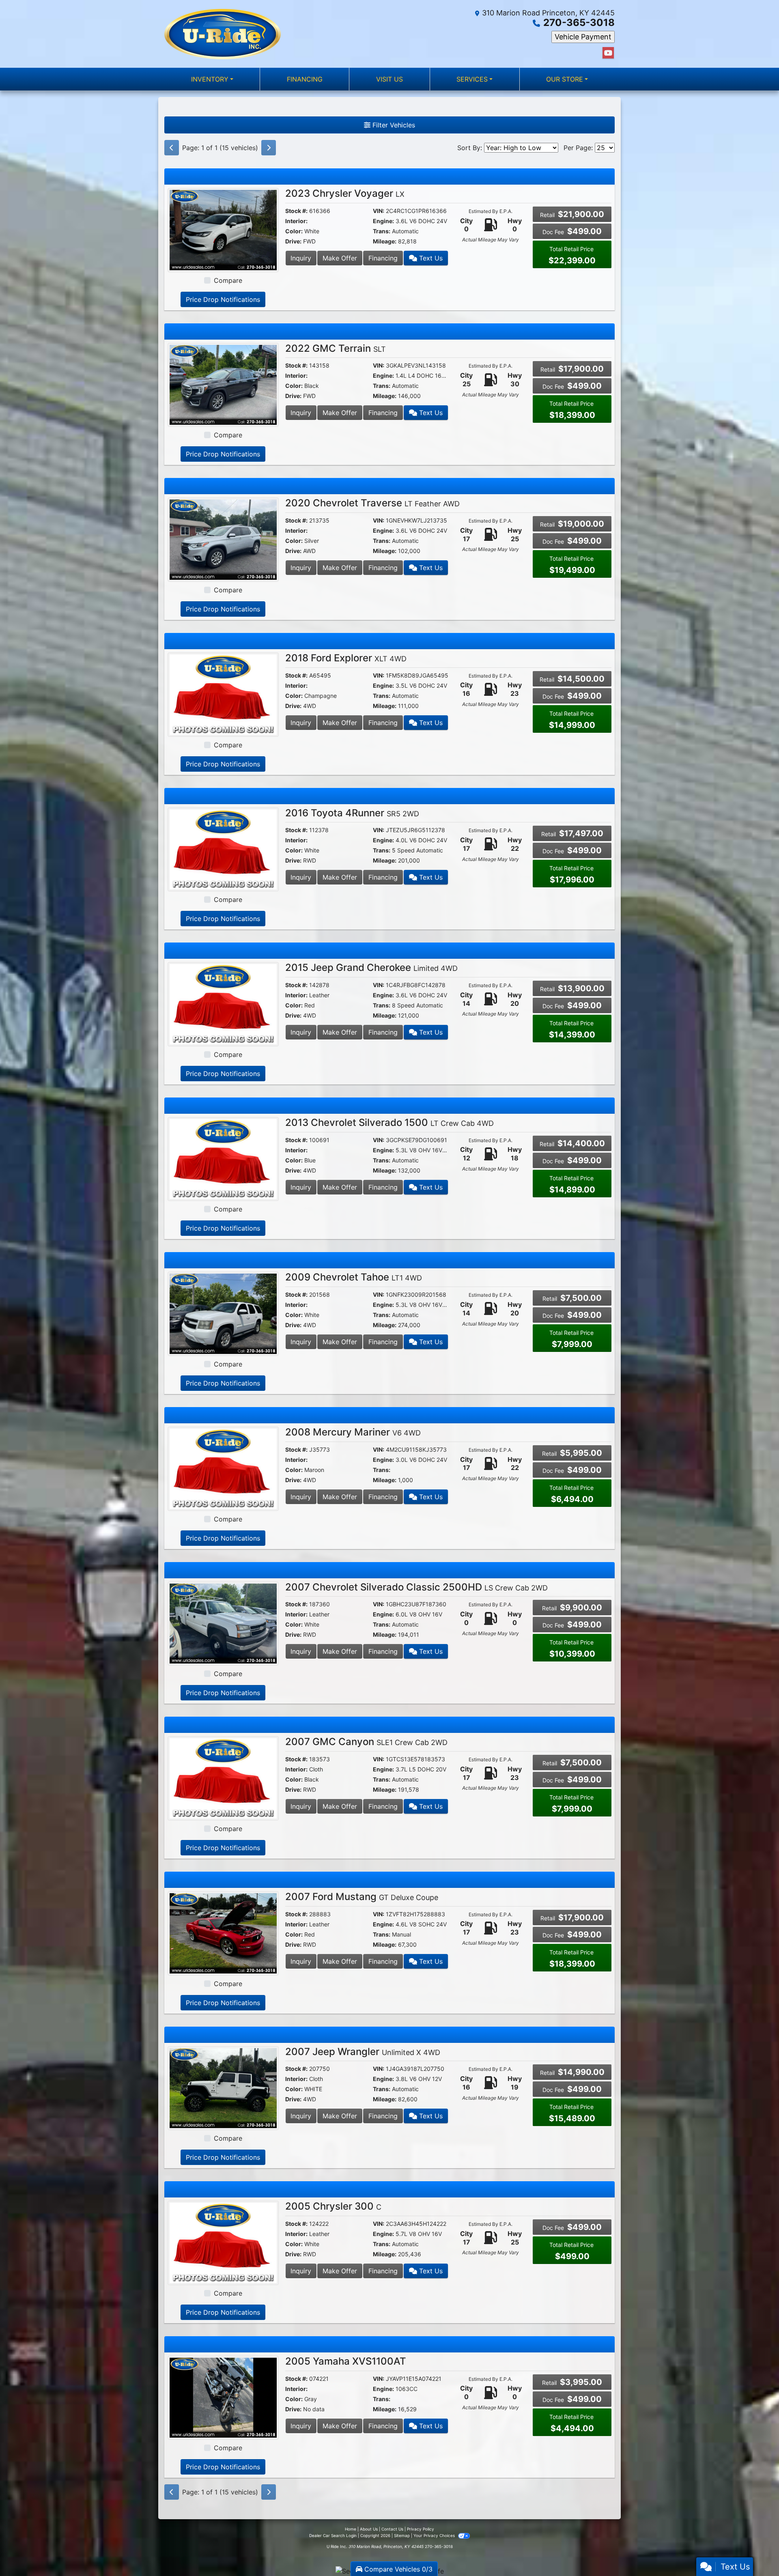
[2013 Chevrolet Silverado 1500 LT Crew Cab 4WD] (223, 1158)
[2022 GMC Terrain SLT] (223, 384)
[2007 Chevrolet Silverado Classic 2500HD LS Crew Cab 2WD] (223, 1623)
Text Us (430, 258)
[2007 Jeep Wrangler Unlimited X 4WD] (223, 2087)
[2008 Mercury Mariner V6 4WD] (223, 1468)
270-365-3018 (579, 23)
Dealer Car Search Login (333, 2535)
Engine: (383, 221)
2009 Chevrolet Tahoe (354, 1277)
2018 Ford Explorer (346, 658)
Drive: (293, 241)
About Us (369, 2529)
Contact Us (392, 2529)
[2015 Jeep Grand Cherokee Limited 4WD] (223, 1003)
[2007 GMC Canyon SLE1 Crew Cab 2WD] (223, 1778)
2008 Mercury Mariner (353, 1432)
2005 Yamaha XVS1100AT (346, 2361)
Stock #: (296, 211)
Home (351, 2529)
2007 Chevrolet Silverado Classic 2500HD (416, 1587)
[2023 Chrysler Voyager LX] (223, 229)
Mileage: (385, 241)
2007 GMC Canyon (366, 1742)
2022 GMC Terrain (336, 348)
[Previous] (172, 148)
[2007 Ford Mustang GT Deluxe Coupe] (223, 1933)
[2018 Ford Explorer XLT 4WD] (223, 694)
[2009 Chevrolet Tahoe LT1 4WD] (223, 1313)
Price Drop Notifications (223, 299)
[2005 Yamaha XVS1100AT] (223, 2397)
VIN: (379, 211)
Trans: (382, 231)
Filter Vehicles (393, 125)
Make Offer (340, 258)
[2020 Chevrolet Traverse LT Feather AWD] (223, 539)
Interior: (296, 221)
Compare (228, 280)
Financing (383, 258)
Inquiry (301, 258)
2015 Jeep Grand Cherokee (371, 967)
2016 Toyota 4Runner (352, 813)
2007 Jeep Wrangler (363, 2052)
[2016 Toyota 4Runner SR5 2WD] (223, 849)
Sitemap (402, 2535)
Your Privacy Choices (435, 2535)
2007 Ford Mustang (362, 1897)
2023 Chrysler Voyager (345, 193)
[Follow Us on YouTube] (608, 53)
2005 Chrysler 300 (333, 2206)
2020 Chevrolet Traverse (372, 503)
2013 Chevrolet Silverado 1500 (389, 1122)
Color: (294, 231)
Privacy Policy (421, 2529)
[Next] (269, 148)
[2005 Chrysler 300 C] (223, 2242)
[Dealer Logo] (223, 34)
